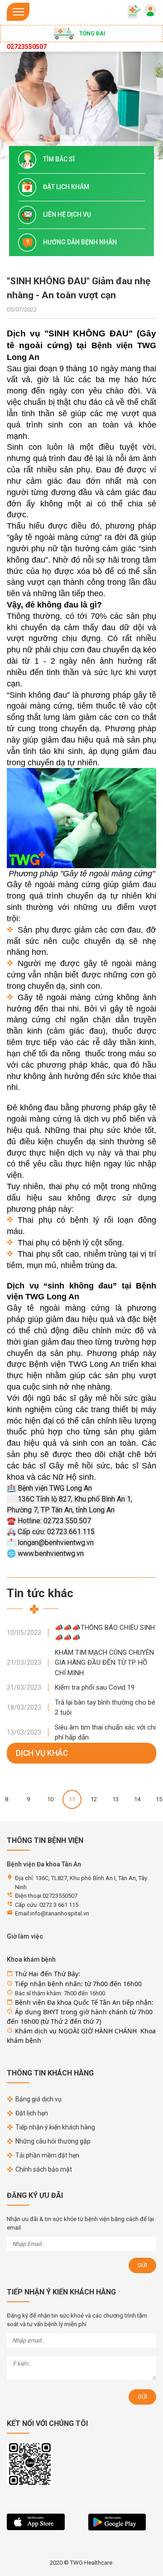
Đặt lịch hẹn (32, 2113)
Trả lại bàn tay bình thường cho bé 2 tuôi (105, 1708)
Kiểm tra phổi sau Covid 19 (95, 1687)
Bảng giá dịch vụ (38, 2099)
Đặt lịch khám (66, 187)
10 (50, 1799)
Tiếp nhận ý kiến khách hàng (55, 2127)
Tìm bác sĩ (59, 159)
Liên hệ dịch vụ (67, 214)
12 (94, 1799)
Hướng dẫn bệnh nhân (80, 242)
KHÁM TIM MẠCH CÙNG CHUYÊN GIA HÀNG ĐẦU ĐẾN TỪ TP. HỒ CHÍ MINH (104, 1663)
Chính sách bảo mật (44, 2169)
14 (137, 1799)
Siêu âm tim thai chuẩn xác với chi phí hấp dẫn (105, 1733)
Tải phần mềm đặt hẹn (47, 2155)
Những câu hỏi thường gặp (53, 2141)
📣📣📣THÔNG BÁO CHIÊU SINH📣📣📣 (105, 1633)
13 (115, 1799)
